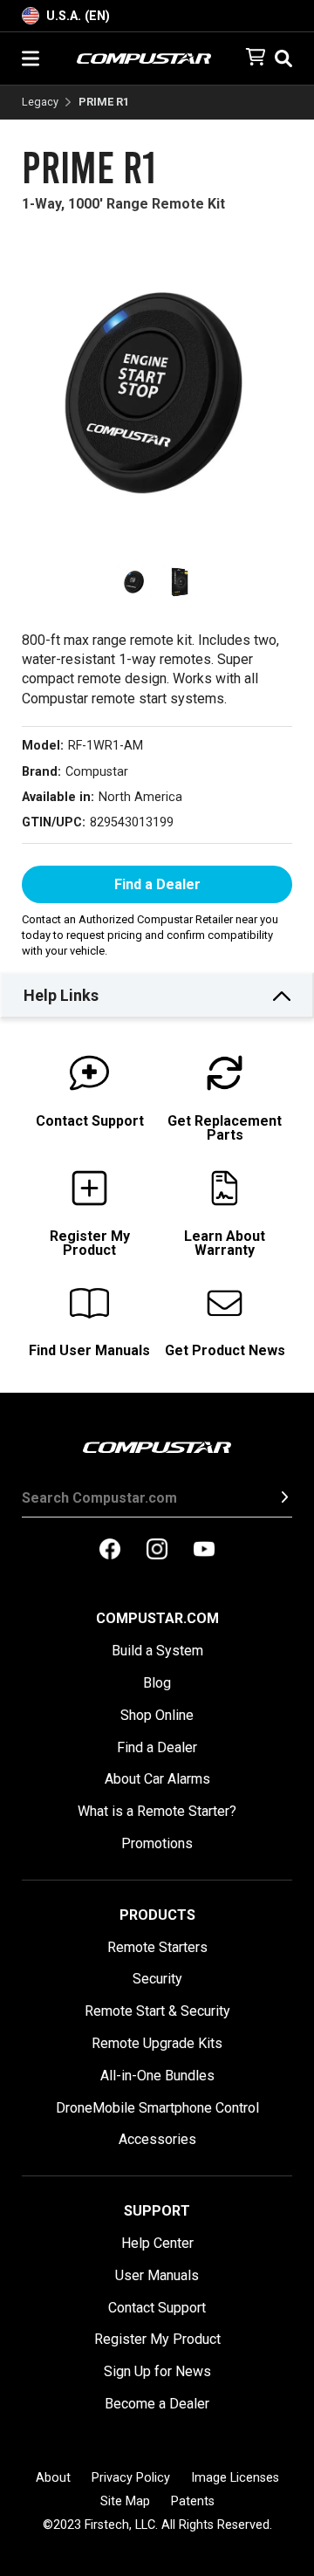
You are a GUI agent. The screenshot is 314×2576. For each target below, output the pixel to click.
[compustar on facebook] (110, 1551)
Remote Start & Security (157, 2011)
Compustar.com (157, 1618)
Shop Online (157, 1715)
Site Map (125, 2501)
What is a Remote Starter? (157, 1811)
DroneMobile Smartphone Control (157, 2108)
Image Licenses (235, 2478)
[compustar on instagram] (157, 1551)
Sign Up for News (157, 2371)
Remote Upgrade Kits (157, 2043)
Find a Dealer (157, 884)
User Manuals (157, 2275)
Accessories (157, 2139)
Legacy (40, 103)
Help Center (157, 2243)
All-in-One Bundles (157, 2076)
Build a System (157, 1651)
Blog (157, 1683)
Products (157, 1915)
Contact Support (157, 2308)
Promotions (157, 1843)
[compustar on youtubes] (204, 1551)
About (53, 2478)
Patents (193, 2501)
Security (157, 1979)
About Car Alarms (157, 1779)
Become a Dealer (157, 2404)
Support (157, 2211)
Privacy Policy (131, 2478)
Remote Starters (157, 1947)
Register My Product (157, 2339)
